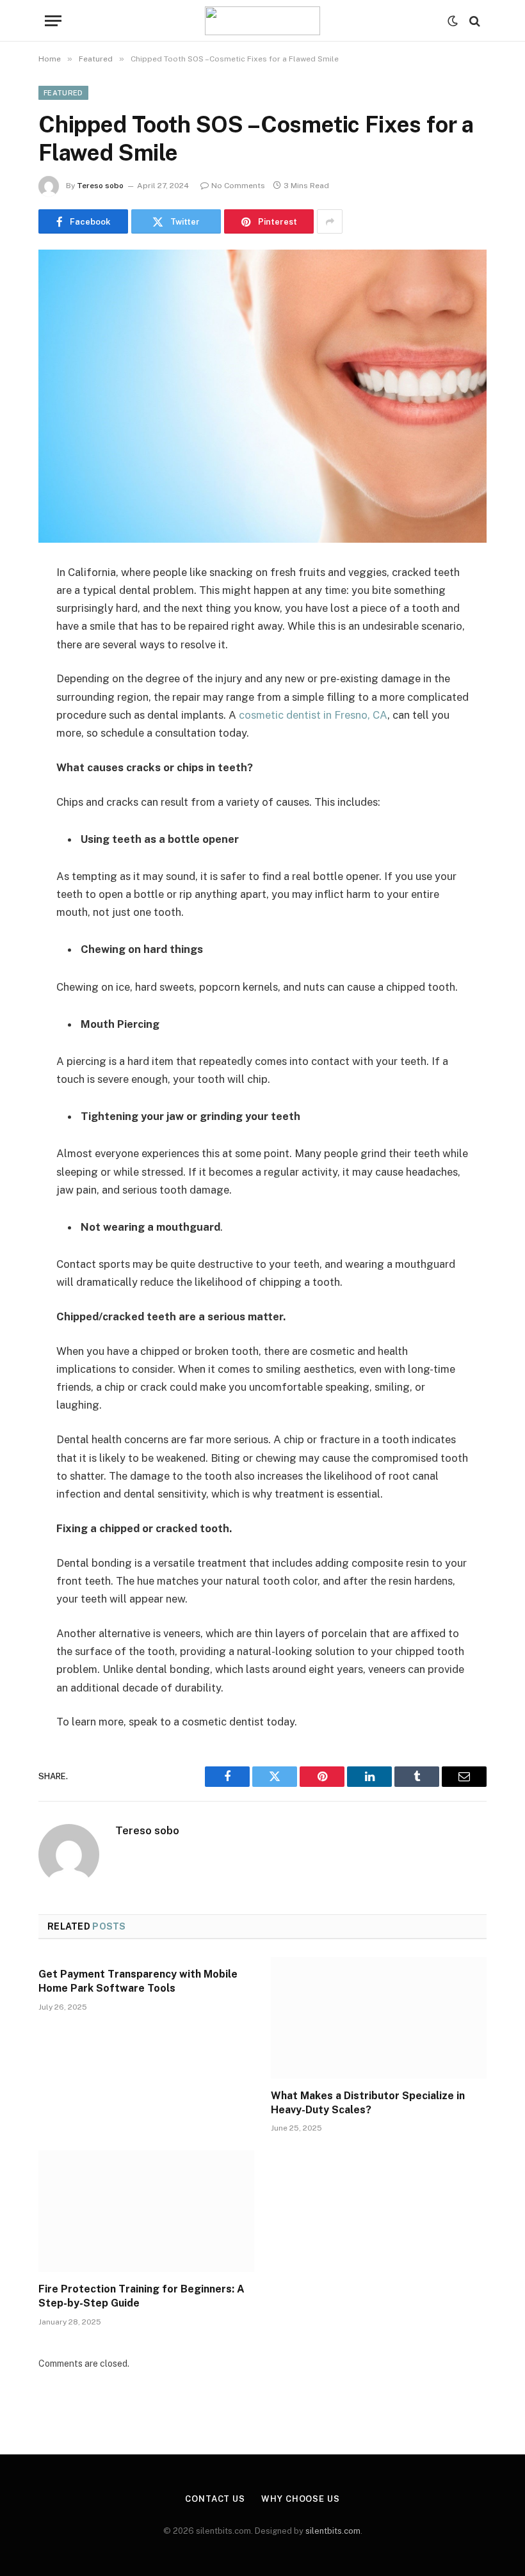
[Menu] (53, 21)
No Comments (238, 186)
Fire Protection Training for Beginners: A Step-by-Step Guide (141, 2296)
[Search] (473, 21)
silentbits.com (333, 2531)
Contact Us (215, 2499)
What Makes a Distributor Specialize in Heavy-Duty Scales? (368, 2103)
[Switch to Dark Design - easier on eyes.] (453, 21)
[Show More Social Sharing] (330, 221)
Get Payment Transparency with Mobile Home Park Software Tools (138, 1981)
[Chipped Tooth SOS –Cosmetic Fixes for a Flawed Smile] (262, 396)
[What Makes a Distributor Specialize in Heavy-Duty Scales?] (379, 2018)
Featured (63, 93)
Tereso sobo (100, 186)
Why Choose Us (301, 2499)
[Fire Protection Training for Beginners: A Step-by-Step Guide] (146, 2211)
